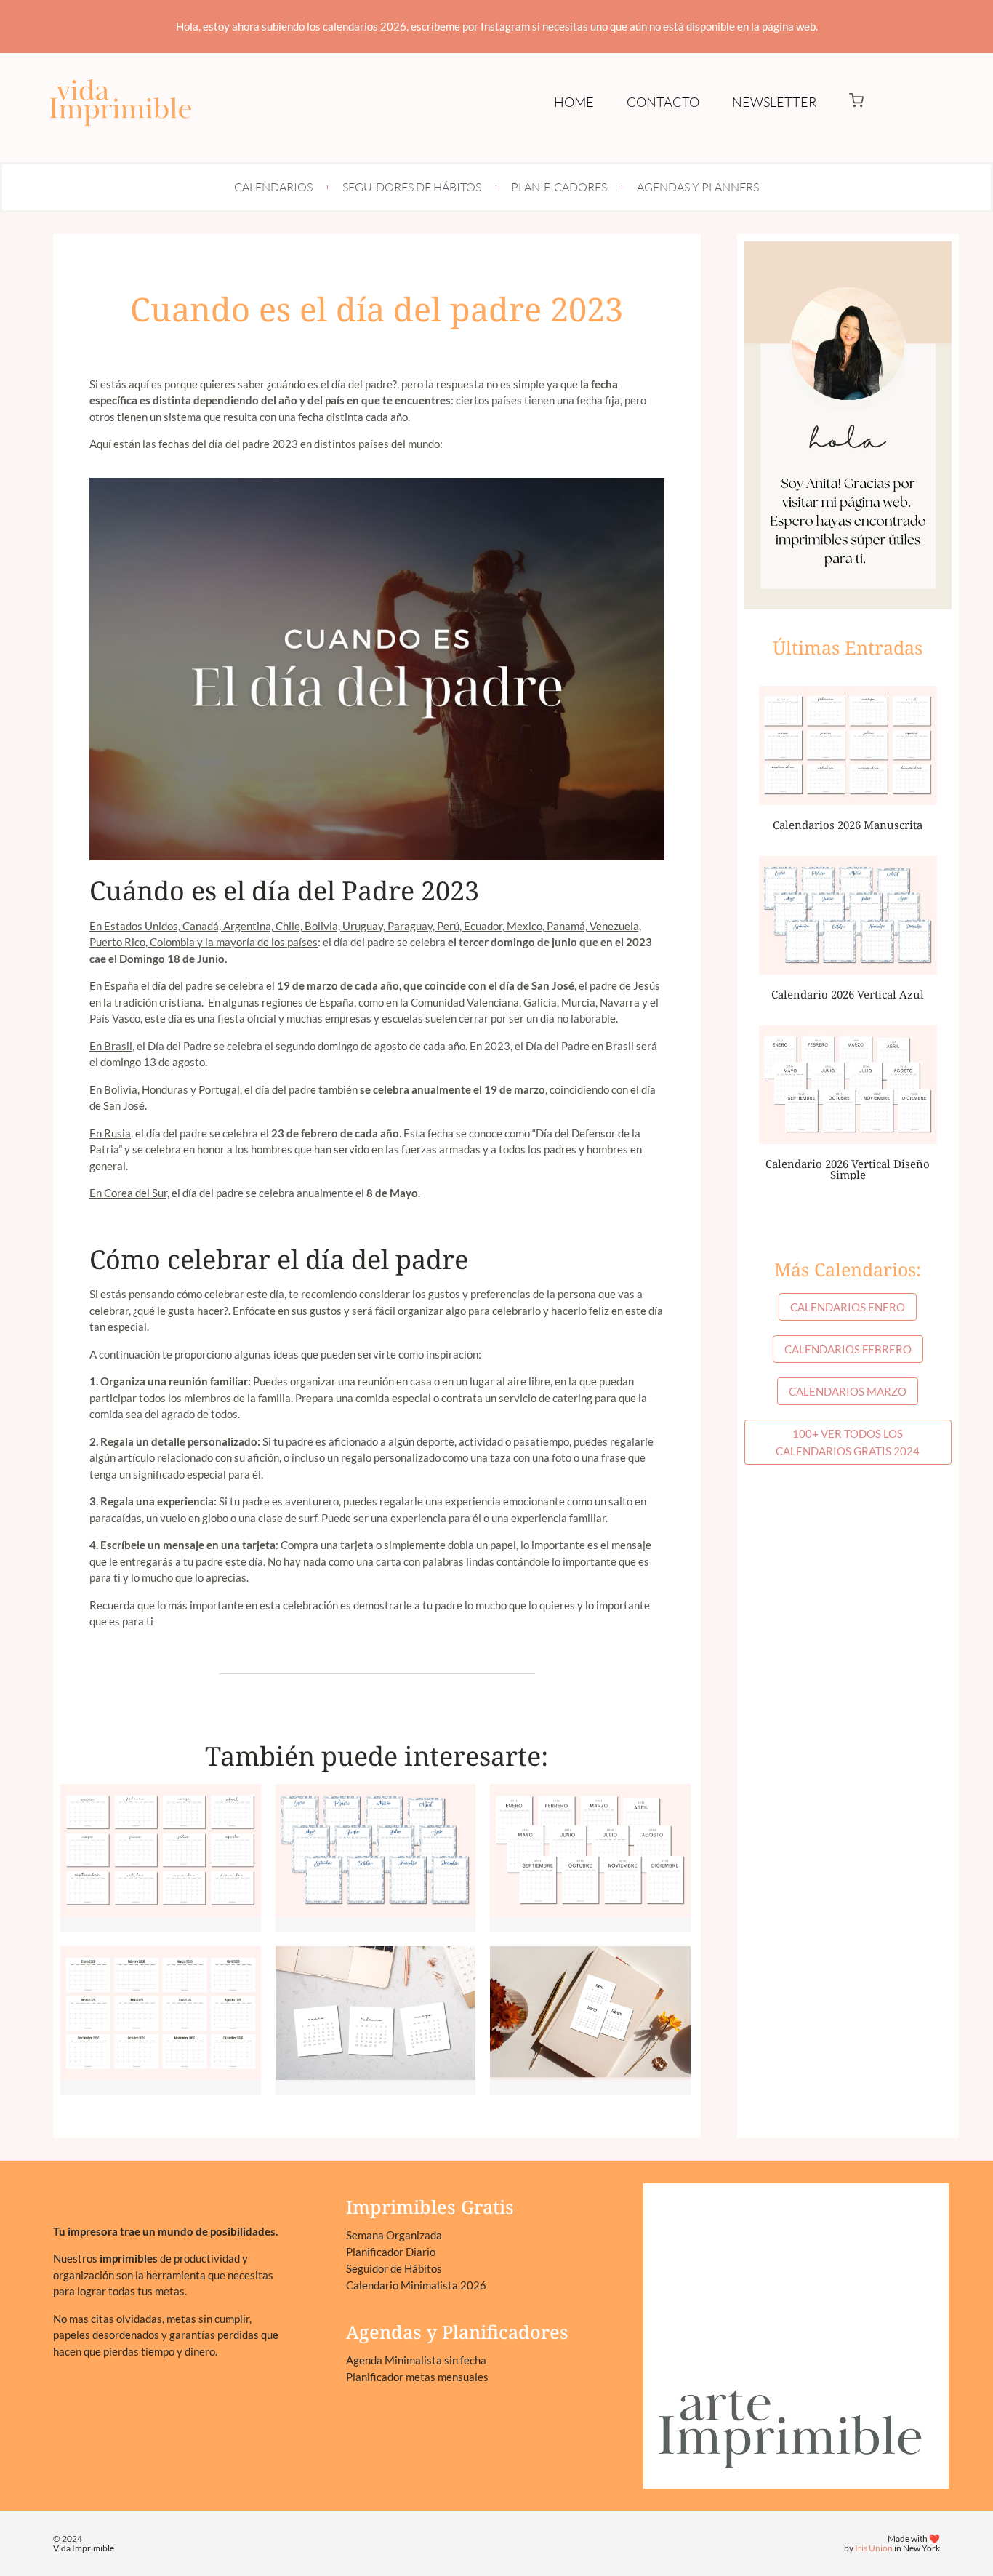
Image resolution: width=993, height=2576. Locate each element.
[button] (856, 102)
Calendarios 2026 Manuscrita (848, 825)
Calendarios (273, 187)
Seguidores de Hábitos (412, 187)
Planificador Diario (391, 2252)
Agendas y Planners (698, 187)
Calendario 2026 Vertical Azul (848, 994)
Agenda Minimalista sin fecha (416, 2360)
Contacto (663, 102)
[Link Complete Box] (161, 1858)
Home (574, 102)
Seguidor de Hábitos (394, 2268)
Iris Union (874, 2548)
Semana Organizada (394, 2235)
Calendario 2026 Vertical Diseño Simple (848, 1169)
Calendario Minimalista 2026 (416, 2285)
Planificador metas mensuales (417, 2377)
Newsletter (774, 102)
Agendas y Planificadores (457, 2332)
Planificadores (559, 187)
